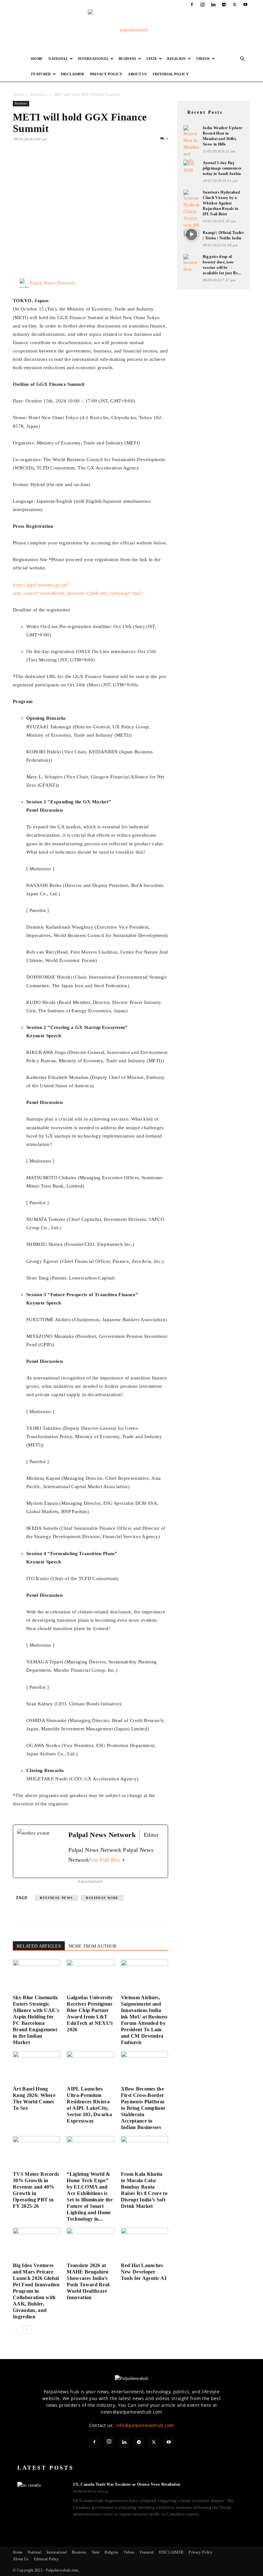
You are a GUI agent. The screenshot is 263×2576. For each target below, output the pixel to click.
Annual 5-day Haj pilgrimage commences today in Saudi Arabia (222, 168)
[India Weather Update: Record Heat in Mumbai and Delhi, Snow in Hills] (191, 145)
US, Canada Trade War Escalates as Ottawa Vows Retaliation (127, 2484)
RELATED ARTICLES (39, 1946)
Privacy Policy (106, 74)
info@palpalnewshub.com (145, 2425)
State (152, 59)
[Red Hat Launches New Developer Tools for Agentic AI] (144, 2244)
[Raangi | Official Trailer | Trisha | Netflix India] (191, 235)
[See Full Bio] (123, 1860)
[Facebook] (192, 4)
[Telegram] (224, 4)
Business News (56, 1898)
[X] (235, 4)
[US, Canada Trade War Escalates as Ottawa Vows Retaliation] (41, 2495)
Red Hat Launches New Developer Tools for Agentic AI (144, 2272)
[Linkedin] (213, 4)
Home (37, 59)
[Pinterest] (49, 165)
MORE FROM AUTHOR (93, 1946)
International (93, 59)
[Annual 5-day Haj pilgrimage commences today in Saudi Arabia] (191, 167)
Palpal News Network (52, 283)
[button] (242, 59)
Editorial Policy (171, 74)
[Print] (93, 165)
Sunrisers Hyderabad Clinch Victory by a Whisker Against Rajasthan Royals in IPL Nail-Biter (221, 203)
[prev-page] (17, 2329)
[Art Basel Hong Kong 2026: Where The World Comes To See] (36, 2067)
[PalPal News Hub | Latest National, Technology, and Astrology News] (131, 30)
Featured (41, 74)
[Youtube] (245, 4)
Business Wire (102, 1898)
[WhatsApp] (64, 165)
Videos (203, 59)
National (58, 59)
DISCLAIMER (73, 74)
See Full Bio (104, 1860)
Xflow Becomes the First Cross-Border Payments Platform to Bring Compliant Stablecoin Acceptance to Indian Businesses (143, 2108)
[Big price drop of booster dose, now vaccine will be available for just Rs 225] (191, 263)
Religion (177, 59)
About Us (137, 74)
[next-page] (27, 2329)
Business (127, 59)
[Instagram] (203, 4)
